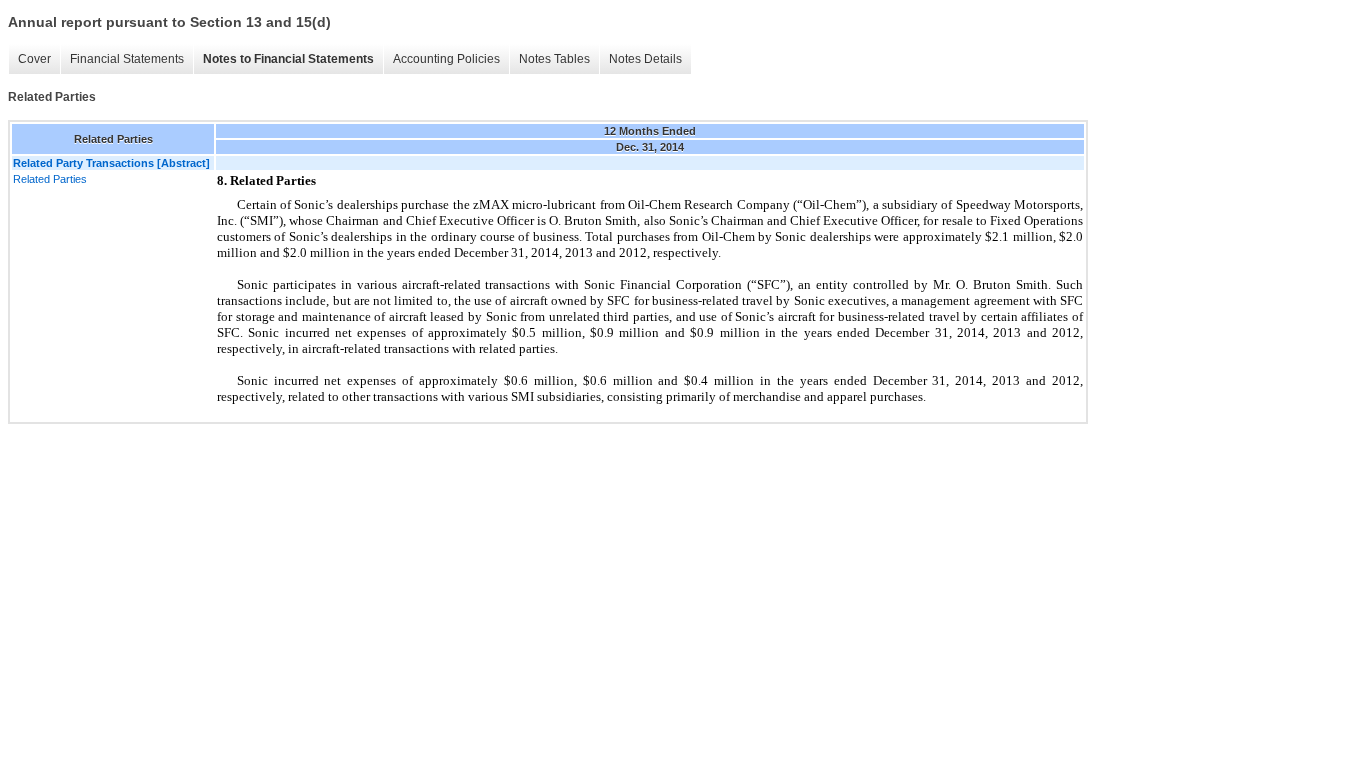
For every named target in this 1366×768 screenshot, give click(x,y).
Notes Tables (554, 59)
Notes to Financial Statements (288, 59)
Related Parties (50, 179)
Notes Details (645, 59)
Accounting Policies (446, 59)
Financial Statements (127, 59)
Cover (34, 59)
